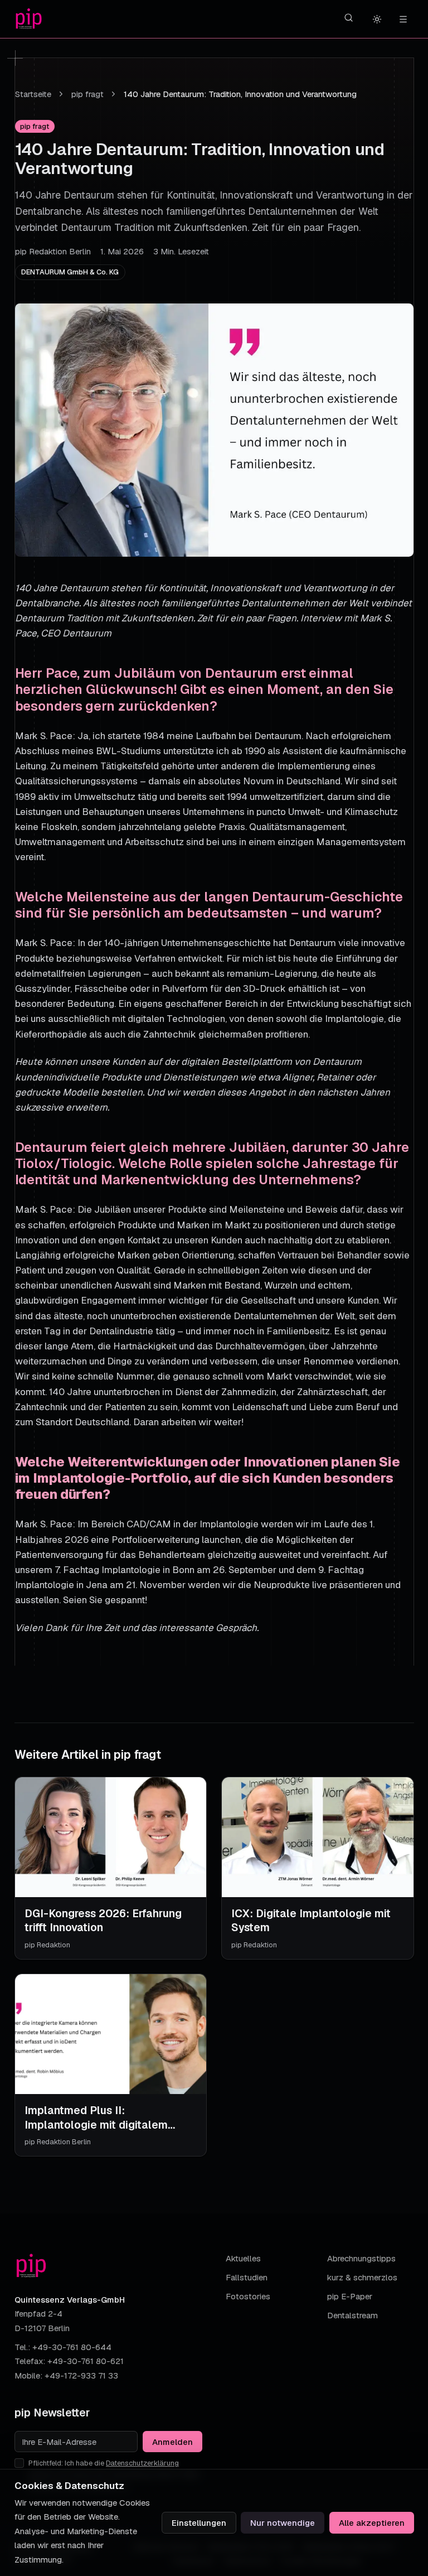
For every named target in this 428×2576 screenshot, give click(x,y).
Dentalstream (352, 2315)
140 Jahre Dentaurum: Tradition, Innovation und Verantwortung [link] (240, 94)
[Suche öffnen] (349, 18)
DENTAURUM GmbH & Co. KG (70, 272)
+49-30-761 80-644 (72, 2347)
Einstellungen (199, 2523)
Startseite (33, 94)
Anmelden (172, 2442)
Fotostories (248, 2296)
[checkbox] (19, 2463)
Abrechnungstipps (361, 2258)
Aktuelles (243, 2258)
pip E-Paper (350, 2296)
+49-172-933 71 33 (81, 2375)
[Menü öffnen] (403, 19)
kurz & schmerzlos (362, 2277)
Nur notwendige (283, 2523)
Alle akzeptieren (372, 2523)
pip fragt (87, 94)
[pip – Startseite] (29, 19)
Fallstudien (247, 2277)
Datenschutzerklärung (142, 2463)
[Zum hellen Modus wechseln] (377, 19)
